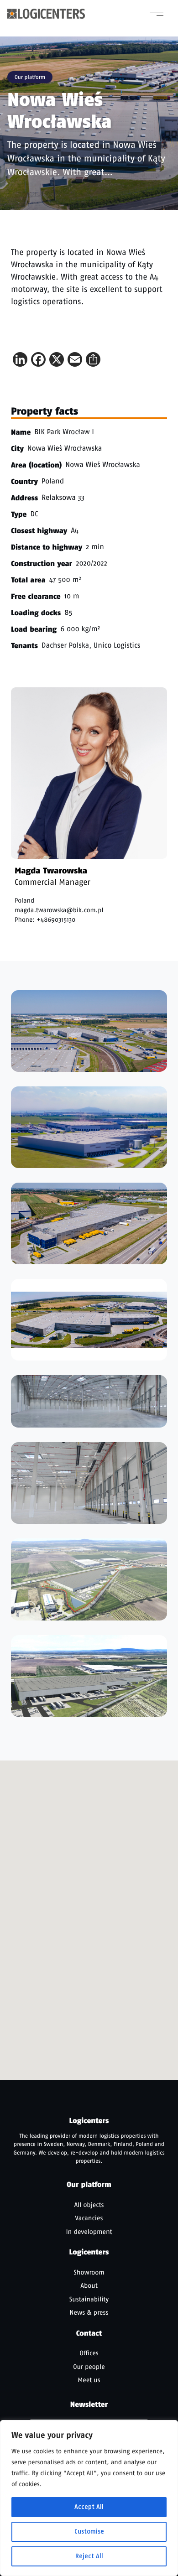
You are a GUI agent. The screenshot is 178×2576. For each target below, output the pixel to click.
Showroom (89, 2272)
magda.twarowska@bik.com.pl (59, 910)
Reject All (89, 2556)
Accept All (89, 2507)
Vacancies (89, 2218)
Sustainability (89, 2299)
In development (89, 2232)
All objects (89, 2205)
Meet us (89, 2380)
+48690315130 (56, 920)
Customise (89, 2532)
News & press (89, 2312)
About (89, 2285)
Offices (89, 2353)
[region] (89, 2498)
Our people (89, 2367)
